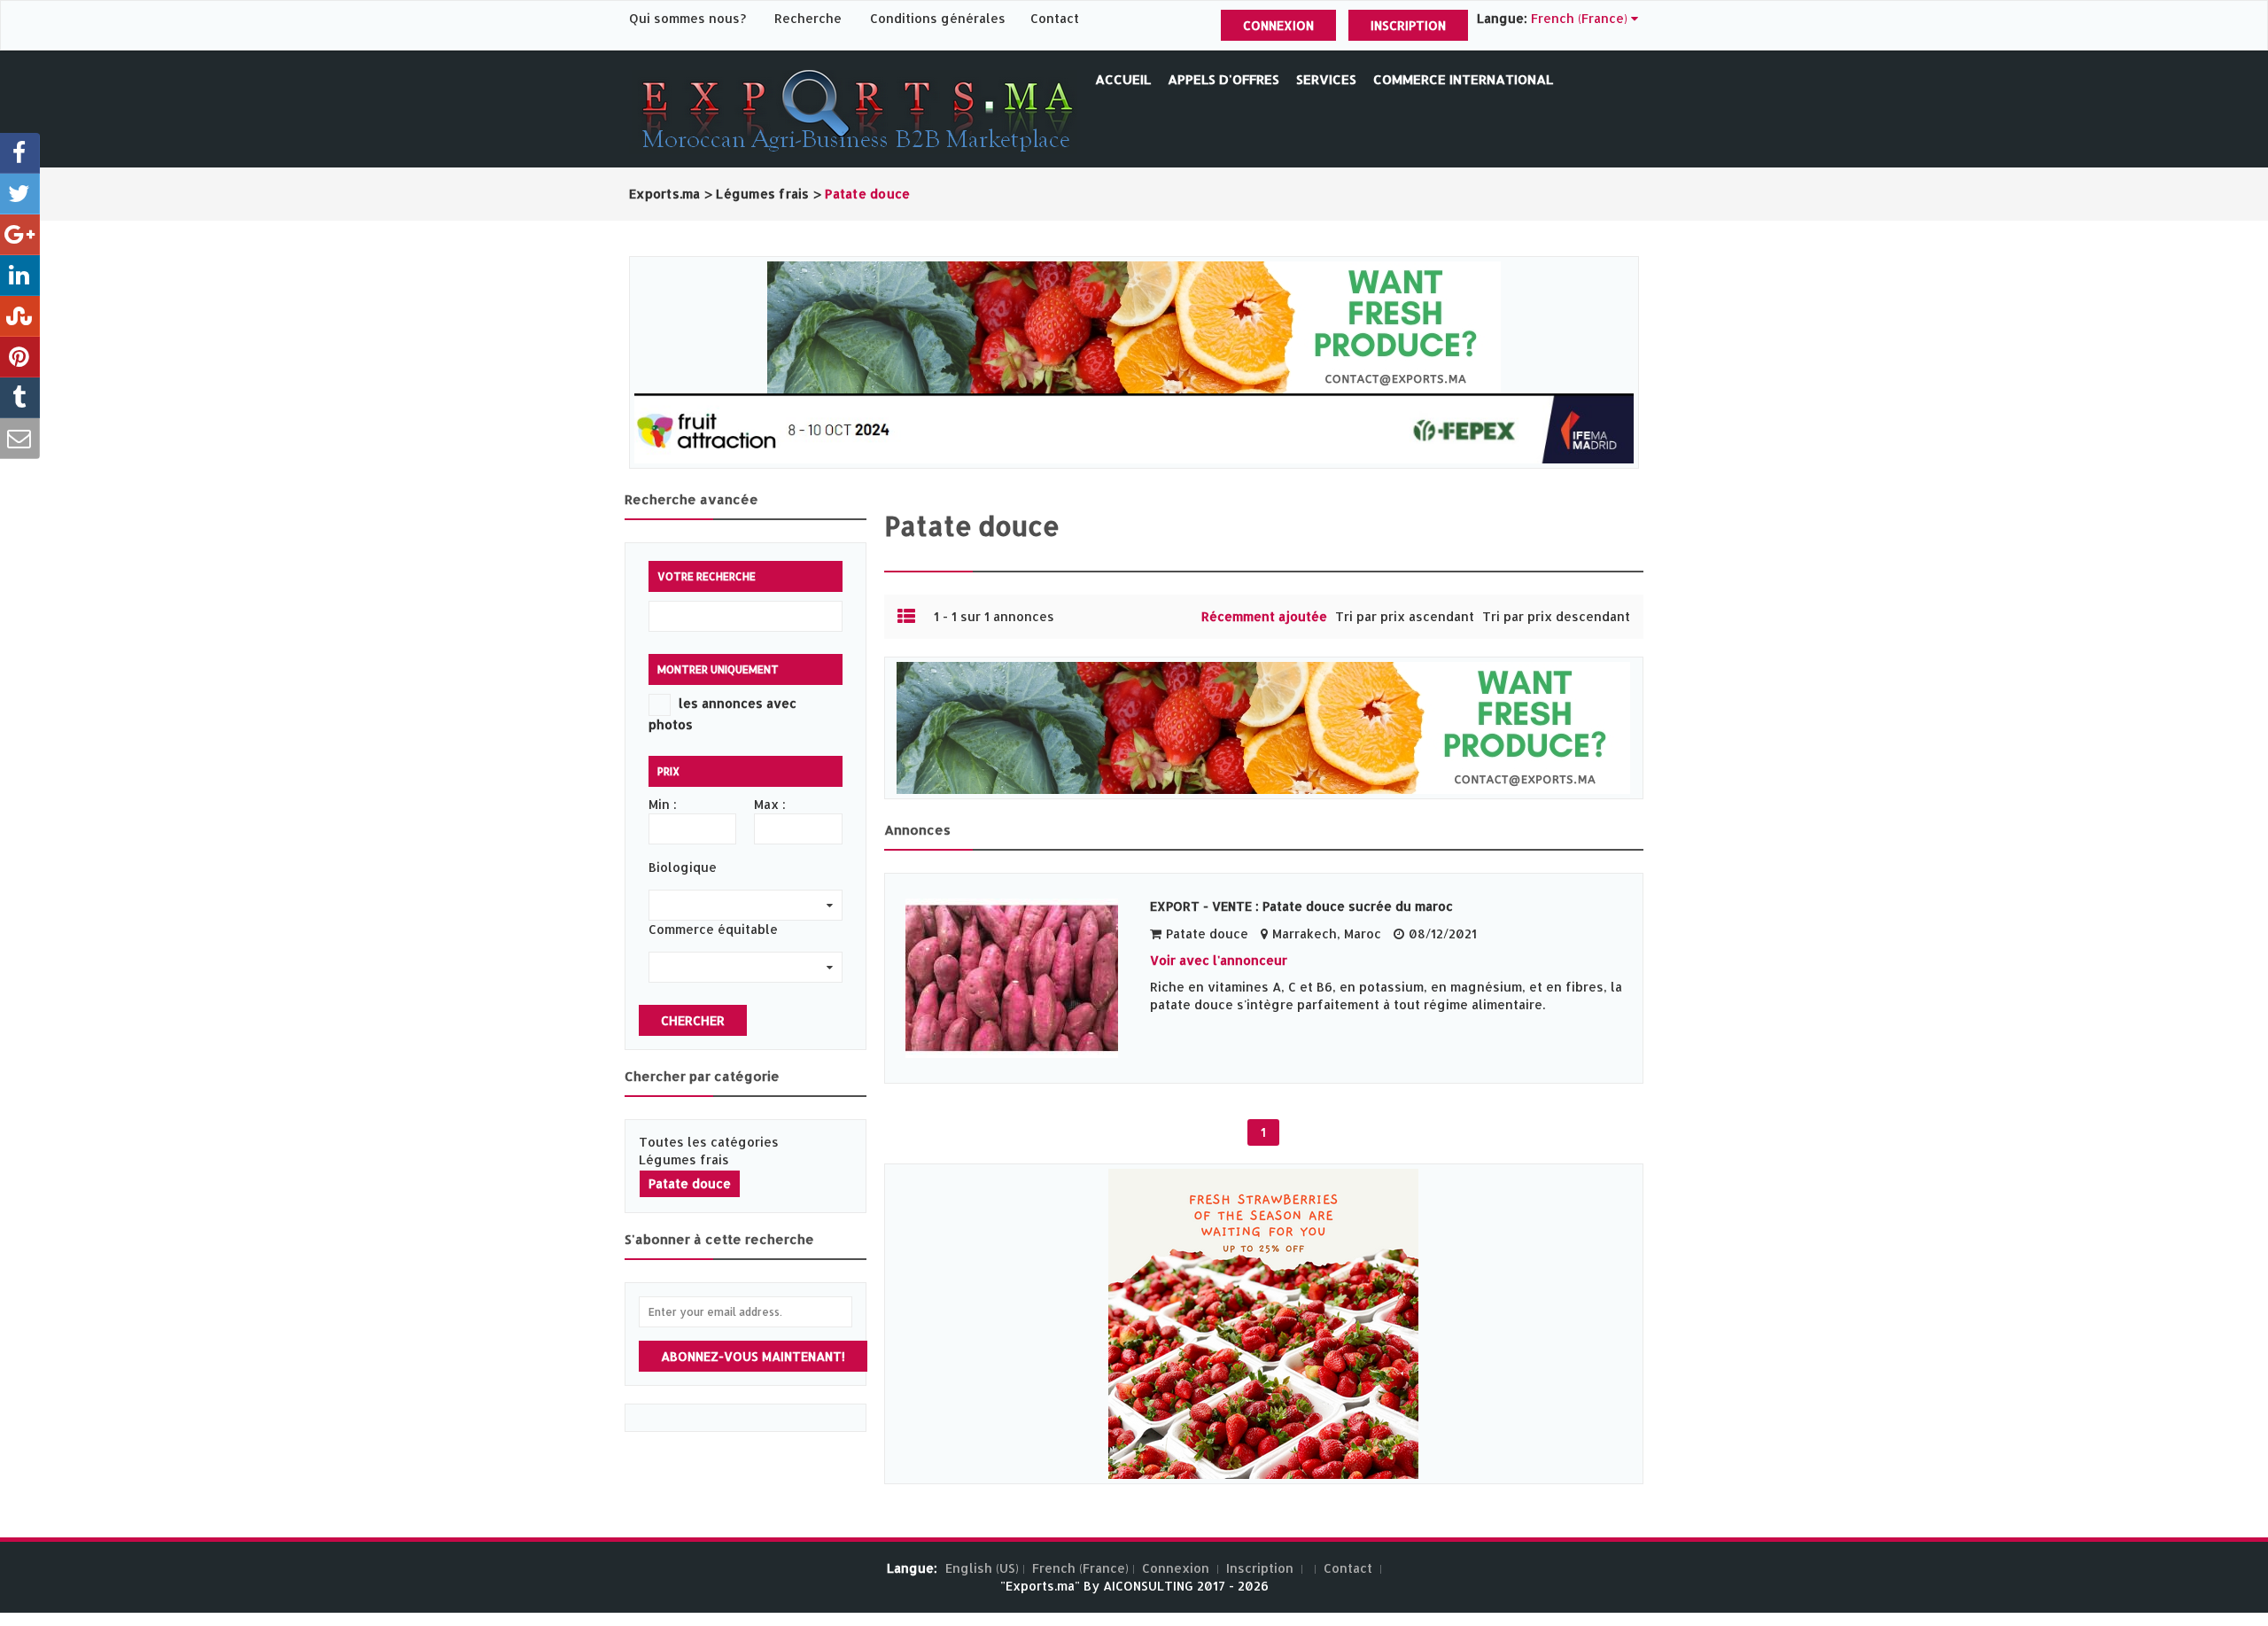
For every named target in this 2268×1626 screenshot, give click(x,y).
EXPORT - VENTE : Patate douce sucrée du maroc (1301, 906)
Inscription (1408, 25)
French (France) (1080, 1568)
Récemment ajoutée (1264, 616)
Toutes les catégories (709, 1142)
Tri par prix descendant (1556, 616)
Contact (1055, 18)
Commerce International (1463, 79)
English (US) (982, 1568)
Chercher (693, 1020)
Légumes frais (684, 1159)
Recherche (808, 18)
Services (1326, 79)
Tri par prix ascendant (1405, 616)
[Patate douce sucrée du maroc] (1019, 978)
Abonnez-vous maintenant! (753, 1356)
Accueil (1123, 79)
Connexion (1278, 25)
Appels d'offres (1223, 79)
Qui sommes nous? (689, 18)
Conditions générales (940, 18)
